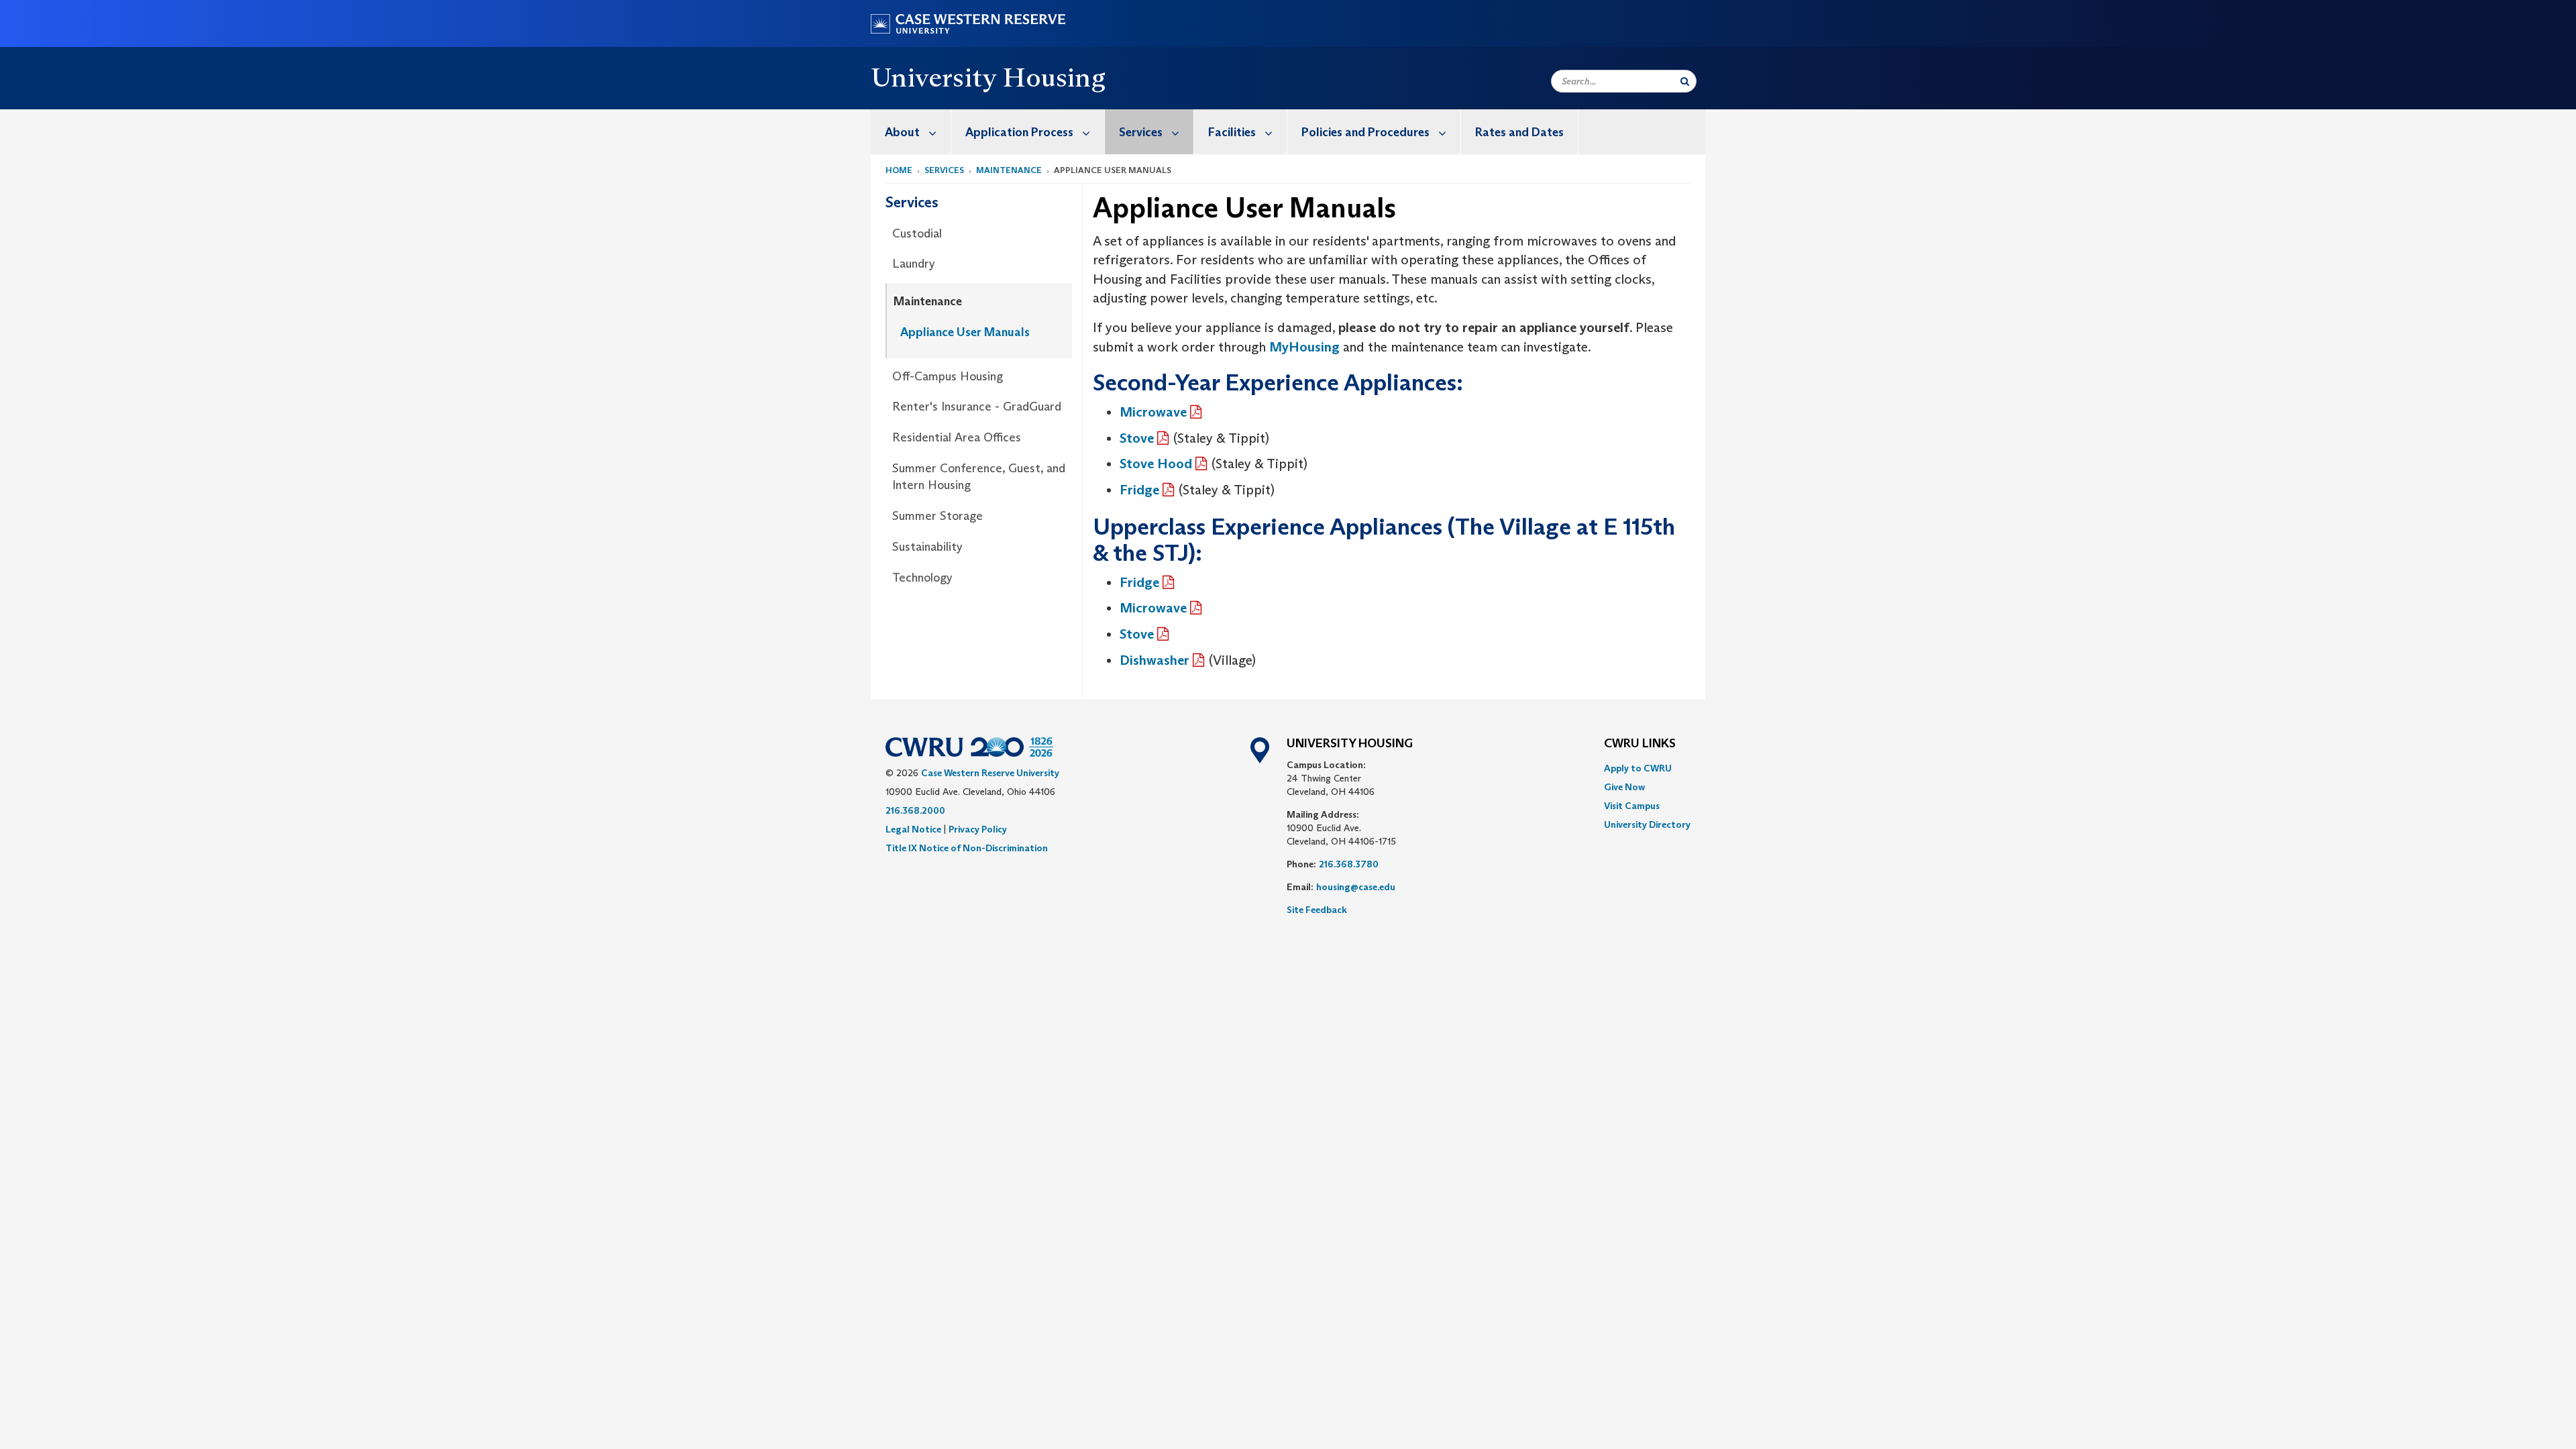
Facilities (1232, 132)
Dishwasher (1155, 660)
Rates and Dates (1519, 132)
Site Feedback (1317, 910)
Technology (922, 578)
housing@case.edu (1356, 887)
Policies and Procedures (1365, 132)
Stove (1137, 438)
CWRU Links (1640, 744)
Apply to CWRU (1638, 768)
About (902, 132)
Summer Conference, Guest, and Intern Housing (979, 477)
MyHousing (1304, 347)
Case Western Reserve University (990, 773)
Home (899, 170)
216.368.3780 (1349, 864)
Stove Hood (1156, 464)
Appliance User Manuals (965, 332)
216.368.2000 (915, 810)
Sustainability (927, 547)
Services (1141, 132)
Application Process (1019, 132)
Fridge (1139, 490)
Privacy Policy (978, 829)
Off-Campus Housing (948, 376)
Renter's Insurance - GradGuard (977, 407)
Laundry (914, 264)
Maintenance (1009, 170)
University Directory (1647, 824)
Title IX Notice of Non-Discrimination (967, 848)
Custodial (917, 233)
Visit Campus (1632, 806)
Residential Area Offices (957, 437)
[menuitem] (911, 132)
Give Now (1624, 787)
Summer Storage (937, 516)
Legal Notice (913, 829)
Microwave (1153, 412)
